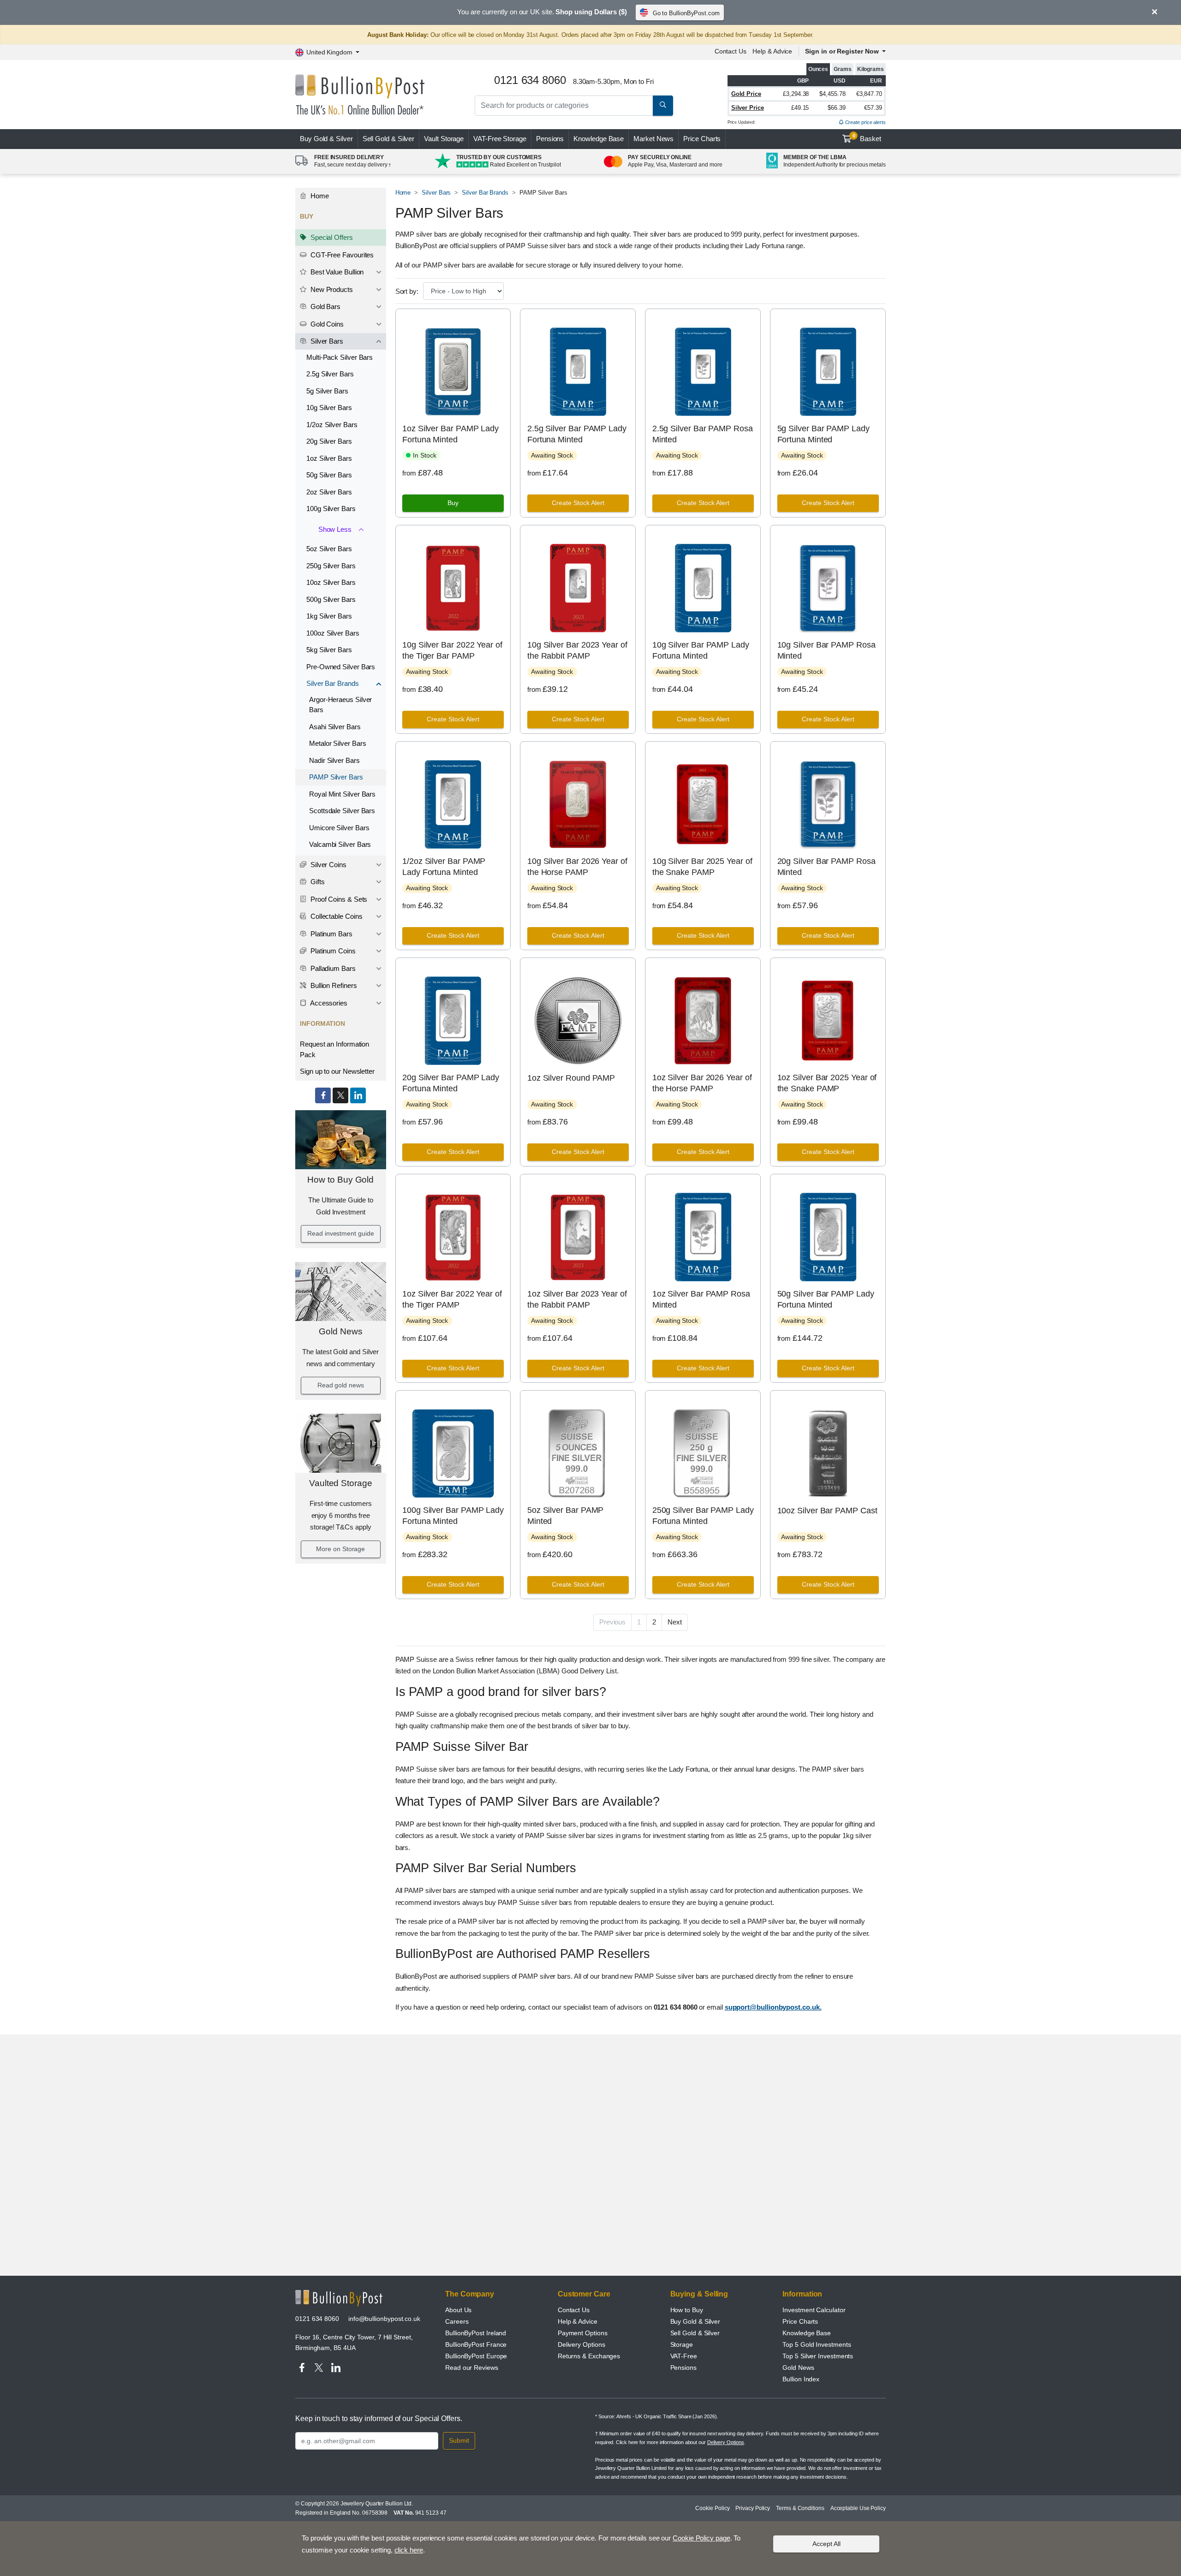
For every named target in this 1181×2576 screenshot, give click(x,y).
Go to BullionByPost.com (686, 13)
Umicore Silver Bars (339, 828)
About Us (458, 2310)
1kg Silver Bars (329, 616)
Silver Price (748, 108)
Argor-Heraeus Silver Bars (340, 705)
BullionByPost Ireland (476, 2333)
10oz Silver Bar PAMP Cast (827, 1511)
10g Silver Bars (329, 408)
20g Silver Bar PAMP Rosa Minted (826, 866)
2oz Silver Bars (329, 492)
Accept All (826, 2544)
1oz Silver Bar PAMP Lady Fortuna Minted (450, 434)
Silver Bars (326, 341)
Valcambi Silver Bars (340, 844)
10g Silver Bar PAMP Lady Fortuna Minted (701, 650)
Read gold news (341, 1385)
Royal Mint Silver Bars (342, 794)
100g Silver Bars (331, 509)
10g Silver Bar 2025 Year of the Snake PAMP (702, 866)
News (653, 139)
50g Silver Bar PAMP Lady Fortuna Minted (826, 1299)
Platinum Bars (331, 934)
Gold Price (746, 94)
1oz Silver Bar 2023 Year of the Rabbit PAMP (577, 1299)
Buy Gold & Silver (695, 2321)
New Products (331, 289)
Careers (457, 2321)
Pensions (550, 139)
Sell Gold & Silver (695, 2333)
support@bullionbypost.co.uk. (773, 2007)
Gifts (317, 882)
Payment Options (583, 2333)
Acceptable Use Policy (858, 2508)
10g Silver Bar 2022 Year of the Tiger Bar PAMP (452, 650)
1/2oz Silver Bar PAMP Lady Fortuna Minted (444, 866)
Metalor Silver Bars (337, 743)
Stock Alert (578, 503)
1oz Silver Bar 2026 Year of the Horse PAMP (702, 1083)
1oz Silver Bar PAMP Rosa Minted (701, 1299)
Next (675, 1622)
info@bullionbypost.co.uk (384, 2319)
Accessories (328, 1003)
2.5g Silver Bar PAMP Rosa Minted (703, 434)
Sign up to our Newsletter (337, 1071)
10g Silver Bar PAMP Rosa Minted (826, 650)
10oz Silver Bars (331, 582)
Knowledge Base (599, 139)
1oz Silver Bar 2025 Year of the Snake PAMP (827, 1083)
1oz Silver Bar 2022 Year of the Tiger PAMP (452, 1299)
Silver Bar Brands (333, 683)
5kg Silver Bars (329, 650)
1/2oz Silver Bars (332, 425)
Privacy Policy (753, 2508)
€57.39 (873, 108)
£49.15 (800, 108)
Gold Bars (325, 306)
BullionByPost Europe (476, 2356)
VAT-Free (500, 139)
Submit (459, 2440)
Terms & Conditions (800, 2508)
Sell (389, 139)
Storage (682, 2344)
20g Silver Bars (329, 441)
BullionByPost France (476, 2344)
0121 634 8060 (317, 2319)
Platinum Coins (332, 951)
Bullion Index (801, 2379)
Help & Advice (772, 51)
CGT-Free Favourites (341, 255)
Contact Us (731, 51)
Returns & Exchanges (589, 2356)
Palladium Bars (332, 968)
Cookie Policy (712, 2508)
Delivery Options (582, 2344)
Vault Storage (444, 139)
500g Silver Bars (331, 599)
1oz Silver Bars (329, 458)
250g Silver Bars (331, 566)
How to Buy (687, 2310)
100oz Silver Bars (333, 633)
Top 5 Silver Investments (818, 2356)
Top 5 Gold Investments (817, 2344)
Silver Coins (328, 865)
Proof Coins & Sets (338, 899)
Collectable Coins (336, 916)
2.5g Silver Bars (330, 374)
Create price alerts (865, 122)
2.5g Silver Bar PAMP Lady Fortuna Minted (577, 434)
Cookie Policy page (701, 2538)
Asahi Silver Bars (335, 727)
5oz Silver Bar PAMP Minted (565, 1515)
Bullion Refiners (333, 985)
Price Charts (702, 139)
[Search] (663, 106)
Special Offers (331, 237)
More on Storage (340, 1549)
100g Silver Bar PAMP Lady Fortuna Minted (453, 1515)
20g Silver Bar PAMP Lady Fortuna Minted (451, 1083)
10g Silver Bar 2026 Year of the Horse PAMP (577, 866)
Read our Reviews (472, 2368)
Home (319, 196)
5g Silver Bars (327, 391)
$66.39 (837, 108)
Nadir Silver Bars (334, 760)
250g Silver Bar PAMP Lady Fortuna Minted (703, 1515)
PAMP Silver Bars (336, 777)
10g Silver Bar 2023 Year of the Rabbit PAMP (577, 650)
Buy (326, 139)
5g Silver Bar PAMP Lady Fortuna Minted (823, 434)
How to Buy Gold (340, 1180)
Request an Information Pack (334, 1049)
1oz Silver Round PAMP (571, 1078)
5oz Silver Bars (329, 549)
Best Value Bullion (336, 272)
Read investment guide (340, 1233)
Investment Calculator (814, 2310)
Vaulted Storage (341, 1483)
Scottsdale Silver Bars (342, 811)
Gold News (340, 1331)
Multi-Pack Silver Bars (340, 357)
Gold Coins (326, 324)
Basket (867, 138)
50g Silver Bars (329, 475)
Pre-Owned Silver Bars (341, 667)
